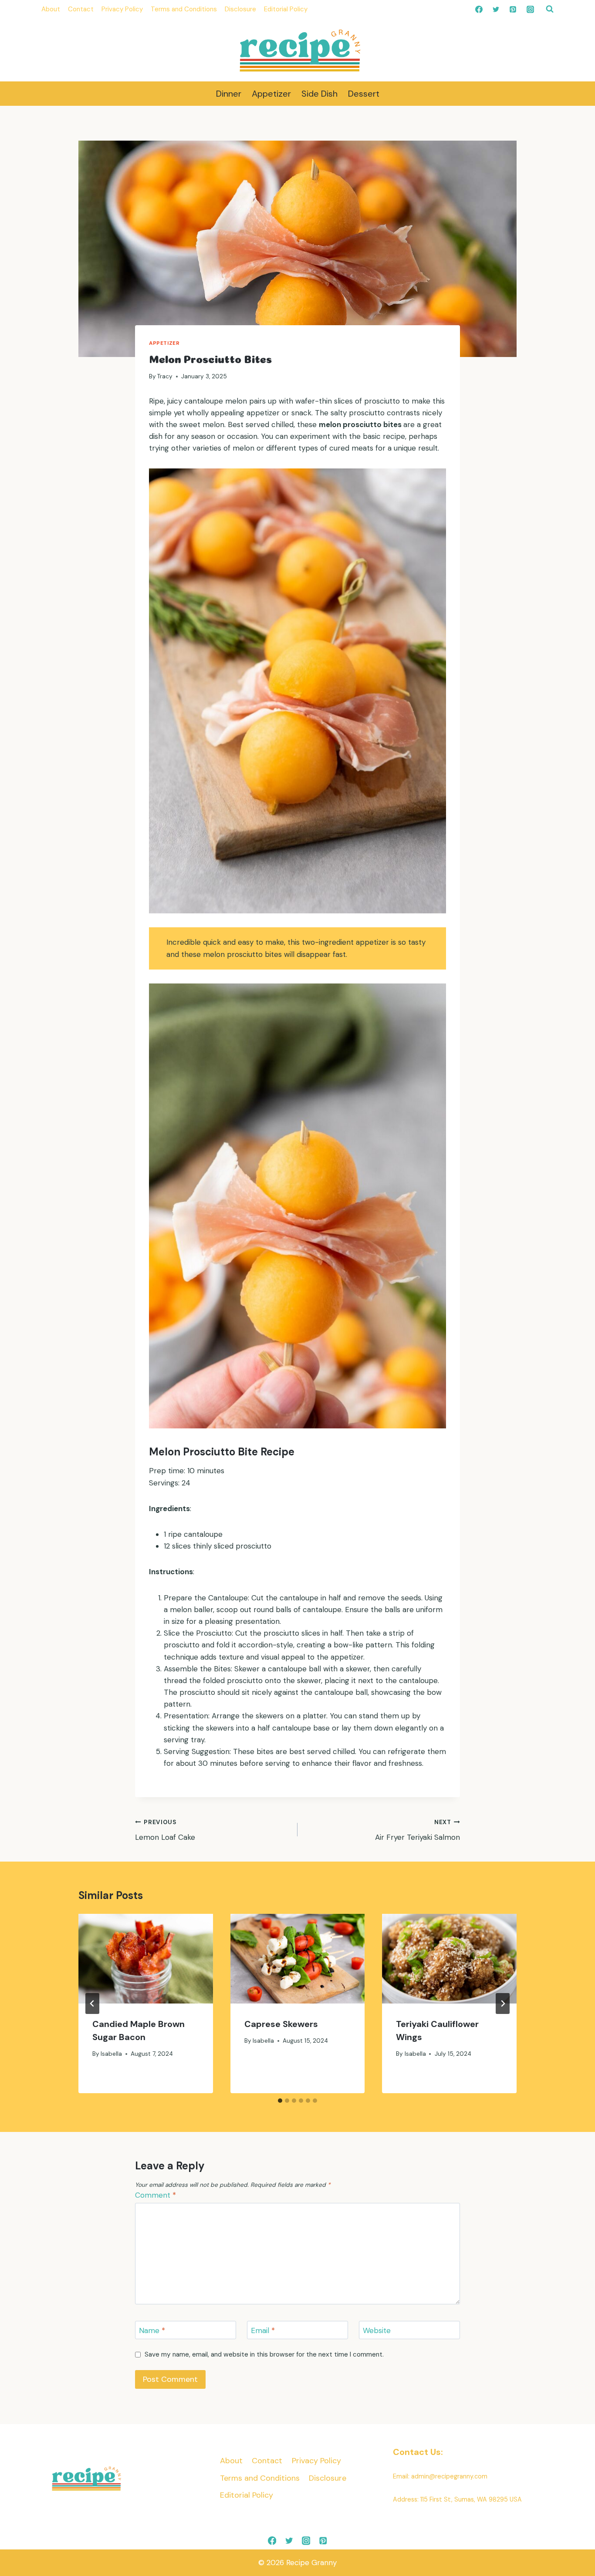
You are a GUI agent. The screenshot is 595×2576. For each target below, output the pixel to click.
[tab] (280, 2101)
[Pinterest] (513, 9)
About (51, 9)
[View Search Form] (550, 9)
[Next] (503, 2004)
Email (263, 2330)
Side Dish (319, 94)
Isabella (111, 2054)
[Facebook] (479, 9)
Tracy (165, 376)
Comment (156, 2195)
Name (152, 2330)
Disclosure (240, 9)
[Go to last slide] (92, 2004)
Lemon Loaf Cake (167, 1830)
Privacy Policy (122, 9)
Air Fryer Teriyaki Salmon (418, 1830)
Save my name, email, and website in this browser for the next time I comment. (264, 2355)
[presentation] (146, 1959)
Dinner (229, 94)
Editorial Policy (286, 9)
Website (377, 2330)
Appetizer (271, 94)
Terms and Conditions (184, 9)
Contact (81, 9)
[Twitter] (496, 9)
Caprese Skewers (282, 2024)
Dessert (364, 94)
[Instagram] (530, 9)
